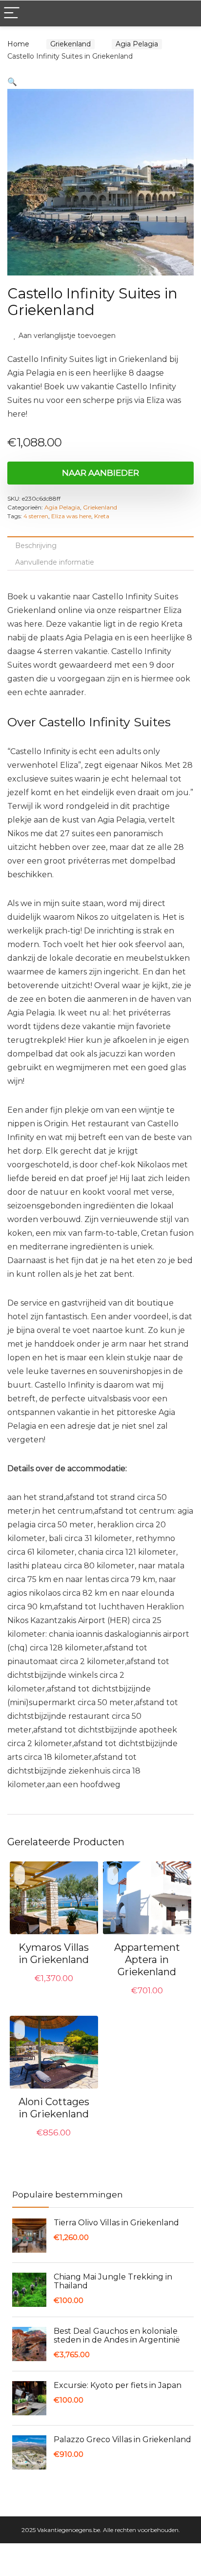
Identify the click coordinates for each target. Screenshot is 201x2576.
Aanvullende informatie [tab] (55, 563)
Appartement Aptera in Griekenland (147, 1961)
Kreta (102, 517)
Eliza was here (71, 517)
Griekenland (68, 44)
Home (18, 44)
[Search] (186, 13)
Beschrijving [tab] (36, 547)
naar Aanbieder (100, 474)
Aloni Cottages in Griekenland (54, 2109)
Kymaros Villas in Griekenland (54, 1954)
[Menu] (12, 13)
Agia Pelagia (131, 44)
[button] (12, 82)
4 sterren (36, 517)
